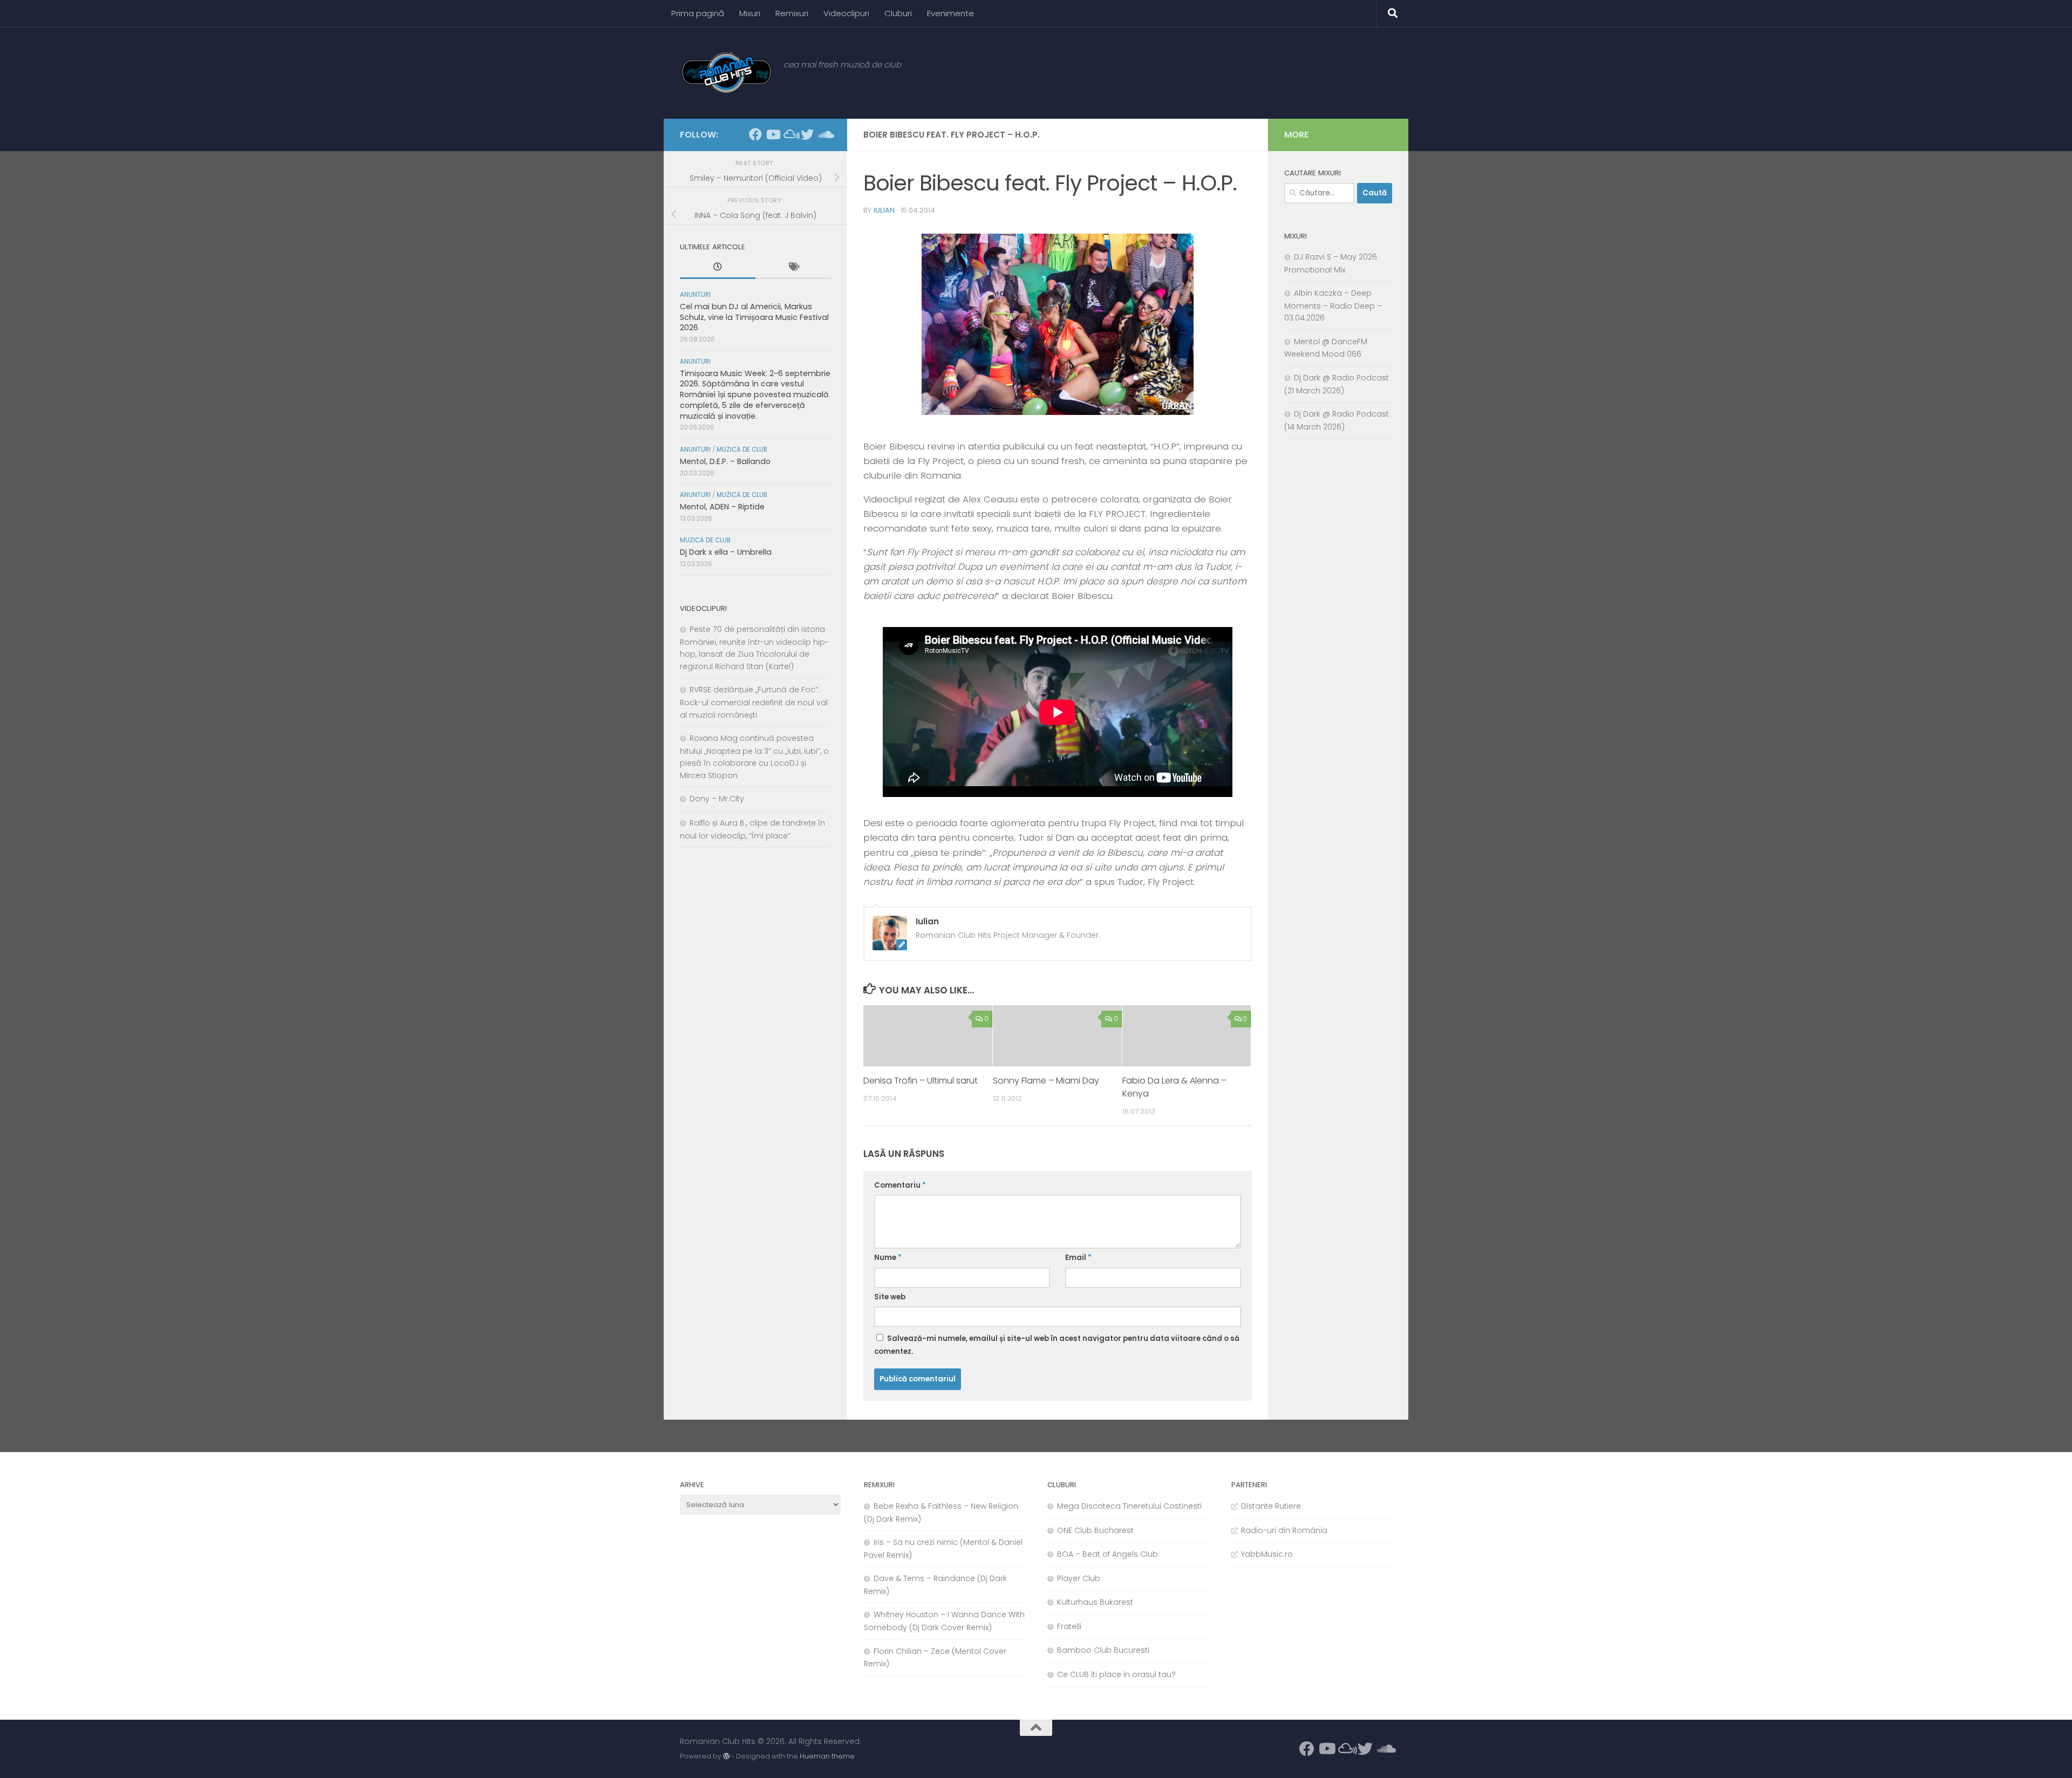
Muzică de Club (742, 449)
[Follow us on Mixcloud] (790, 134)
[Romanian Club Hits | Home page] (726, 73)
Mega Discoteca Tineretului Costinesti (1129, 1506)
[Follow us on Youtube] (773, 134)
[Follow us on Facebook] (755, 134)
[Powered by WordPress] (726, 1756)
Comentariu (900, 1185)
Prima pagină (698, 13)
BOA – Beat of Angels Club (1107, 1554)
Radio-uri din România (1284, 1530)
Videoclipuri (846, 13)
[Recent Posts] (718, 268)
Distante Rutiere (1271, 1506)
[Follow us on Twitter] (807, 134)
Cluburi (898, 13)
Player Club (1079, 1578)
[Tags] (793, 268)
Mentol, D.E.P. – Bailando (725, 461)
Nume (888, 1258)
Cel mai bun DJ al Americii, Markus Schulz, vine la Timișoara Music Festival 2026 (754, 317)
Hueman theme (827, 1756)
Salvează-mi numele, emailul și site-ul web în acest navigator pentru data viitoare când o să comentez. (1057, 1345)
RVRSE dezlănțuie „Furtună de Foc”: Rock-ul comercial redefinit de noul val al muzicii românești (754, 702)
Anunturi (695, 295)
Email (1078, 1258)
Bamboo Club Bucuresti (1103, 1650)
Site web (890, 1297)
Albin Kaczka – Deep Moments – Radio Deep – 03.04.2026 (1333, 305)
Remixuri (792, 13)
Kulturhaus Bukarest (1095, 1602)
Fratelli (1069, 1626)
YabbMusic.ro (1267, 1554)
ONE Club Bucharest (1095, 1530)
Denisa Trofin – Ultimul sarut (921, 1081)
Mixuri (750, 13)
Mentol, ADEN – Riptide (722, 507)
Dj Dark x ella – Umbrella (726, 552)
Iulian (884, 210)
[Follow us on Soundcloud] (824, 134)
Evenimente (950, 13)
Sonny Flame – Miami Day (1046, 1081)
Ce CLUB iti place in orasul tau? (1116, 1674)
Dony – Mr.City (717, 799)
